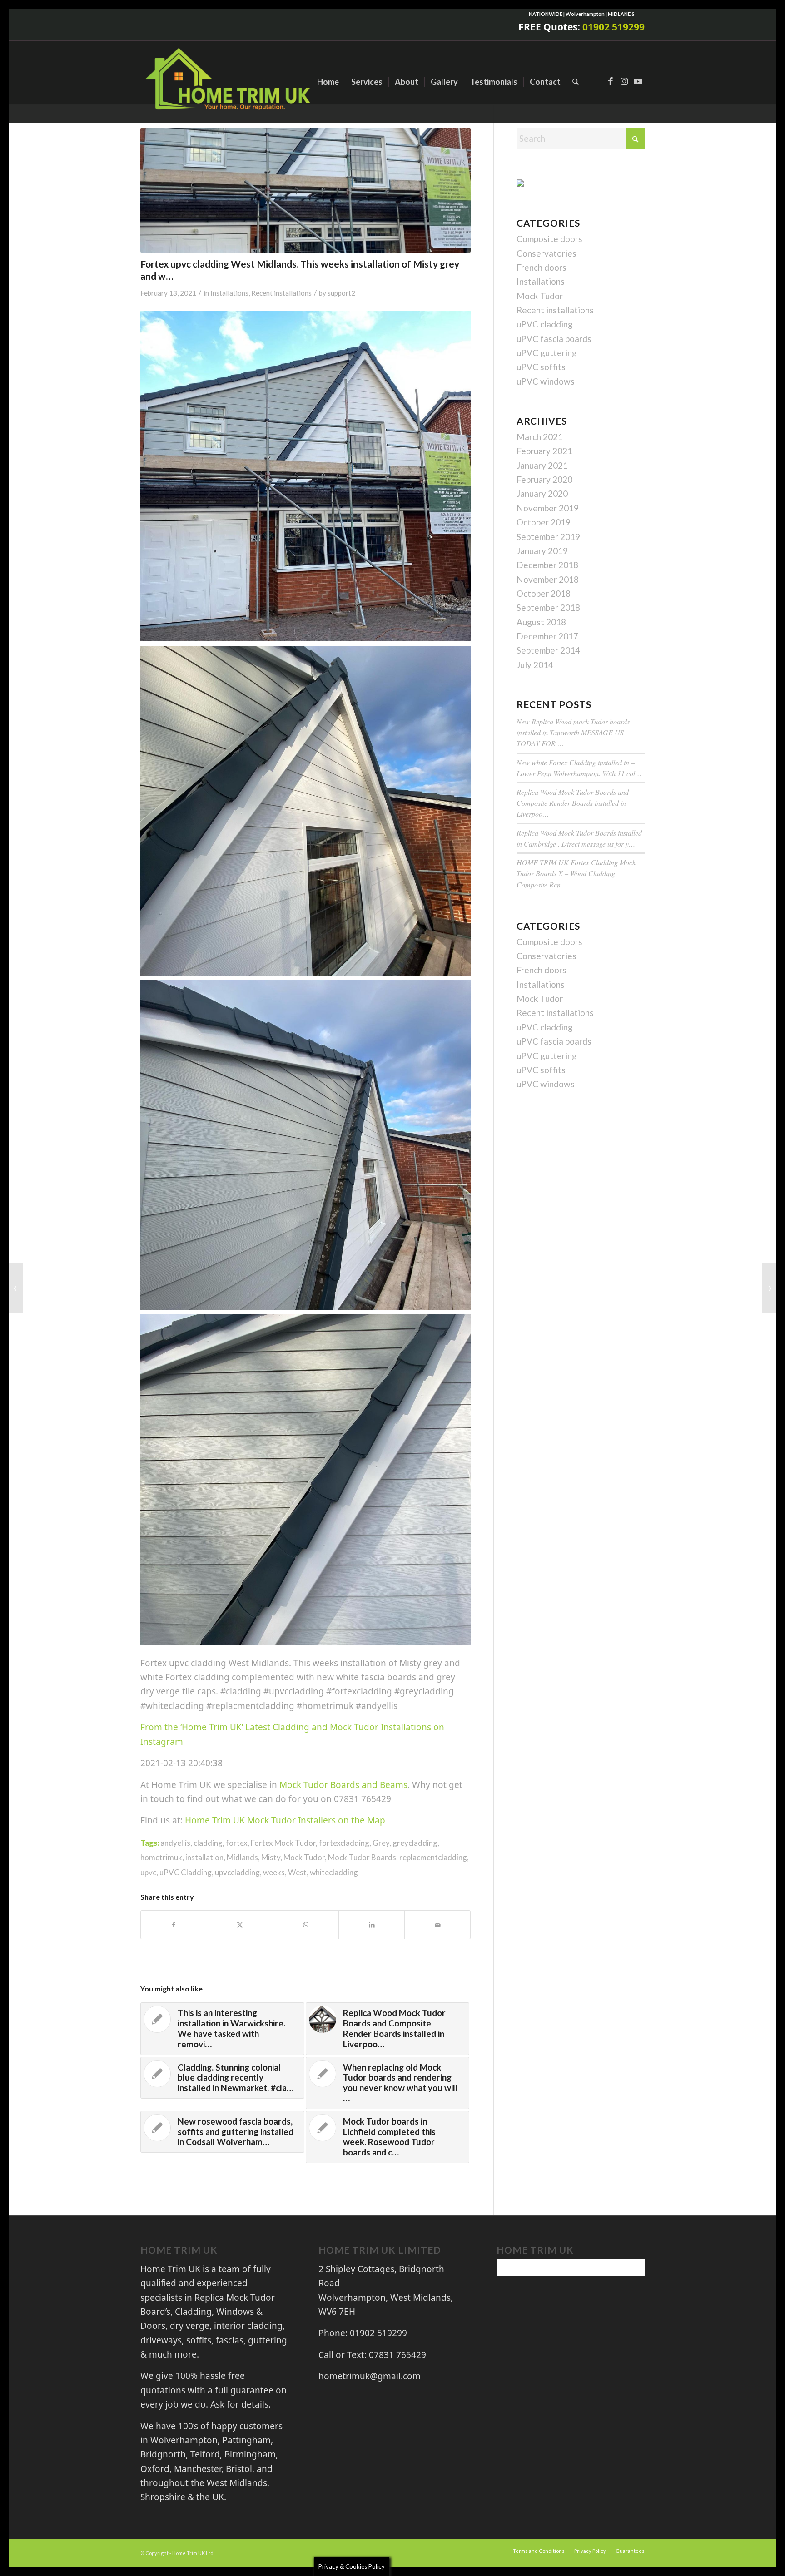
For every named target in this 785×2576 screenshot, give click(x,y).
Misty (271, 1857)
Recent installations (281, 293)
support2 (341, 293)
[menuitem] (328, 82)
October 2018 (544, 593)
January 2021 (542, 465)
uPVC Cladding (186, 1872)
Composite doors (549, 239)
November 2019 (548, 508)
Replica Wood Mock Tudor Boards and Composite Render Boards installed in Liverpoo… (573, 803)
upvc (148, 1872)
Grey (381, 1843)
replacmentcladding (433, 1857)
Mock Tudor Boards (362, 1857)
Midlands (242, 1857)
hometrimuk (161, 1857)
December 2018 (547, 565)
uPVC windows (546, 381)
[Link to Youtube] (638, 81)
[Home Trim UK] (229, 82)
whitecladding (334, 1872)
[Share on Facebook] (174, 1925)
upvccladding (237, 1872)
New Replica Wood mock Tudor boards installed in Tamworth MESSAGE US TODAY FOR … (573, 732)
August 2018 (541, 622)
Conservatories (547, 253)
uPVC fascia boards (554, 339)
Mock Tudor (304, 1857)
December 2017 (547, 636)
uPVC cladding (545, 324)
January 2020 (542, 493)
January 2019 (542, 551)
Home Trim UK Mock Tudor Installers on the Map (285, 1820)
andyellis (175, 1843)
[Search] (576, 82)
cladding (208, 1843)
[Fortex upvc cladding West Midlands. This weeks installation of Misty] (306, 190)
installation (204, 1857)
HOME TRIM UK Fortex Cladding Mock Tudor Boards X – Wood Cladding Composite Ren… (576, 873)
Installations (229, 293)
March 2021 (540, 437)
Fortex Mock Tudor (283, 1843)
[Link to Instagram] (624, 81)
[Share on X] (240, 1925)
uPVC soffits (541, 367)
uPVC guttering (547, 353)
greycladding (415, 1843)
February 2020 (544, 479)
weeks (274, 1872)
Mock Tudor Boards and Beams (343, 1785)
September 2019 (548, 537)
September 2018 (548, 607)
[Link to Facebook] (611, 81)
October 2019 (544, 522)
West (297, 1872)
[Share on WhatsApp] (306, 1925)
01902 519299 (614, 27)
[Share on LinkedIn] (372, 1925)
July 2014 (535, 665)
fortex (237, 1843)
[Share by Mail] (437, 1925)
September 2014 (548, 650)
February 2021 (544, 451)
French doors (542, 267)
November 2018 (548, 579)
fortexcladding (344, 1843)
